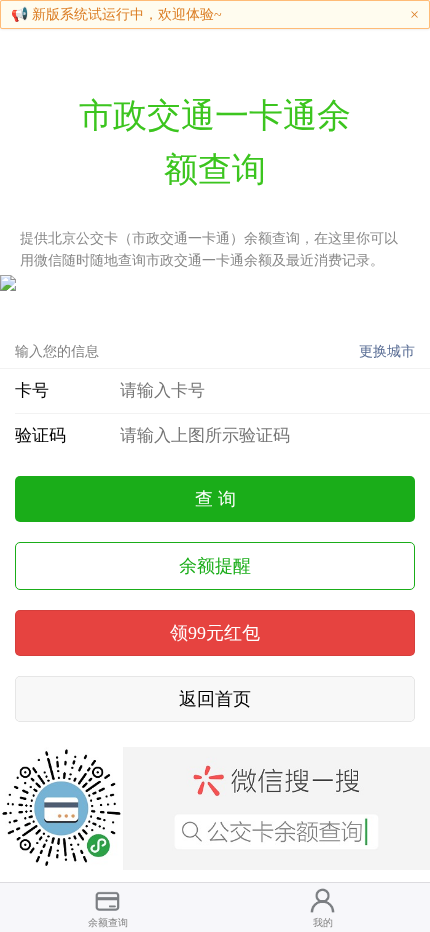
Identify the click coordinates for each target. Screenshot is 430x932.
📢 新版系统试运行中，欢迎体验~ (116, 14)
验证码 (40, 435)
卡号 (32, 390)
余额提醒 (215, 566)
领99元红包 (215, 633)
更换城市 (387, 351)
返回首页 (215, 699)
